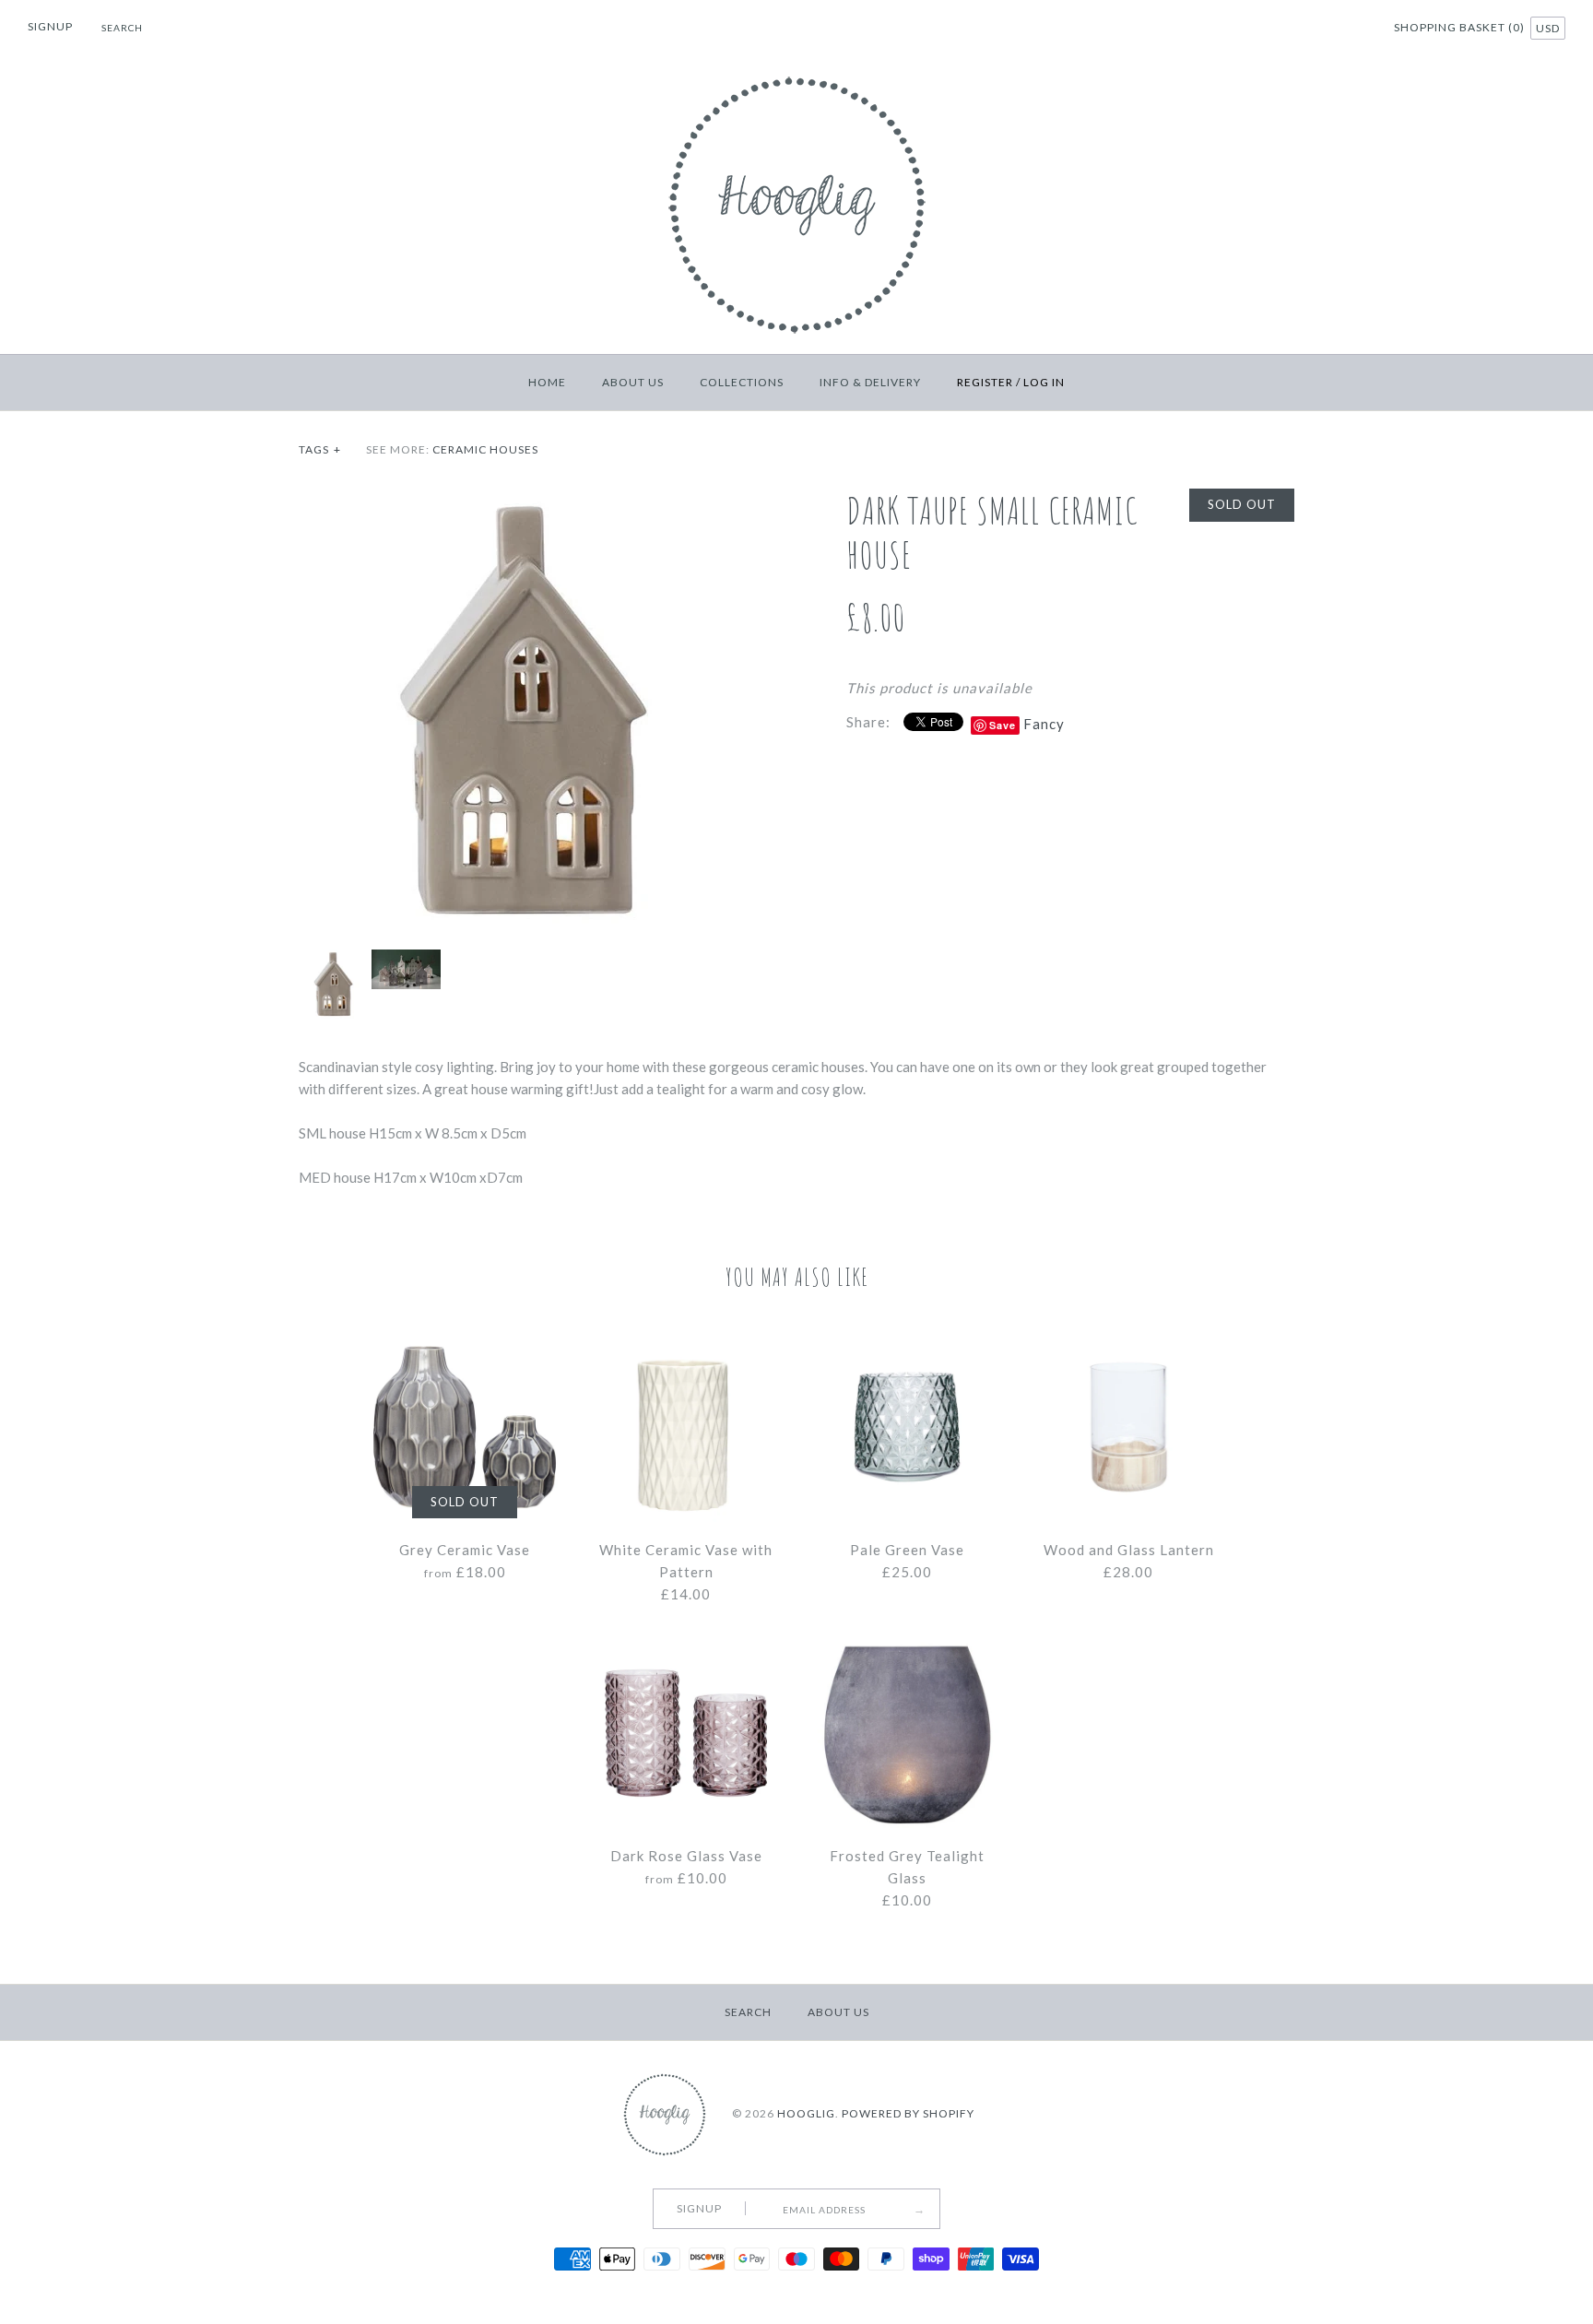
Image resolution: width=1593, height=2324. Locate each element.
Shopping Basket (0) (1461, 27)
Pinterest (1330, 29)
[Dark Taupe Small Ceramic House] (523, 500)
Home (547, 382)
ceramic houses (485, 449)
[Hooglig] (797, 72)
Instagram (1353, 29)
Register (985, 382)
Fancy (1044, 724)
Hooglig (806, 2113)
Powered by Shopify (908, 2113)
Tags (320, 449)
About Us (633, 382)
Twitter (1307, 29)
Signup (50, 26)
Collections (742, 382)
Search (748, 2012)
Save (1003, 725)
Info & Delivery (870, 382)
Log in (1044, 382)
